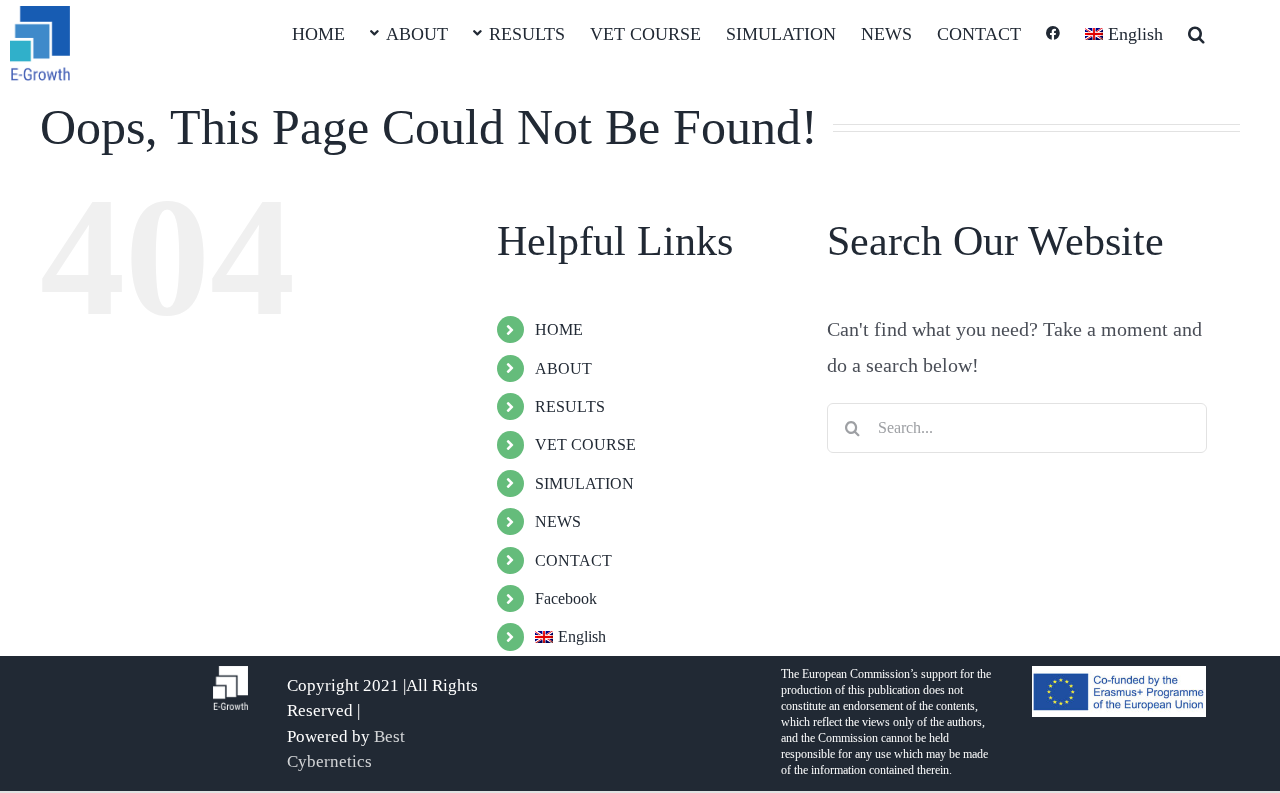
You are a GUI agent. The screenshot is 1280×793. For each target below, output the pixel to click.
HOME (559, 329)
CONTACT (573, 560)
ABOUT (563, 368)
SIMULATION (584, 483)
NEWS (558, 521)
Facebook (566, 598)
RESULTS (570, 406)
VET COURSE (585, 444)
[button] (1196, 32)
